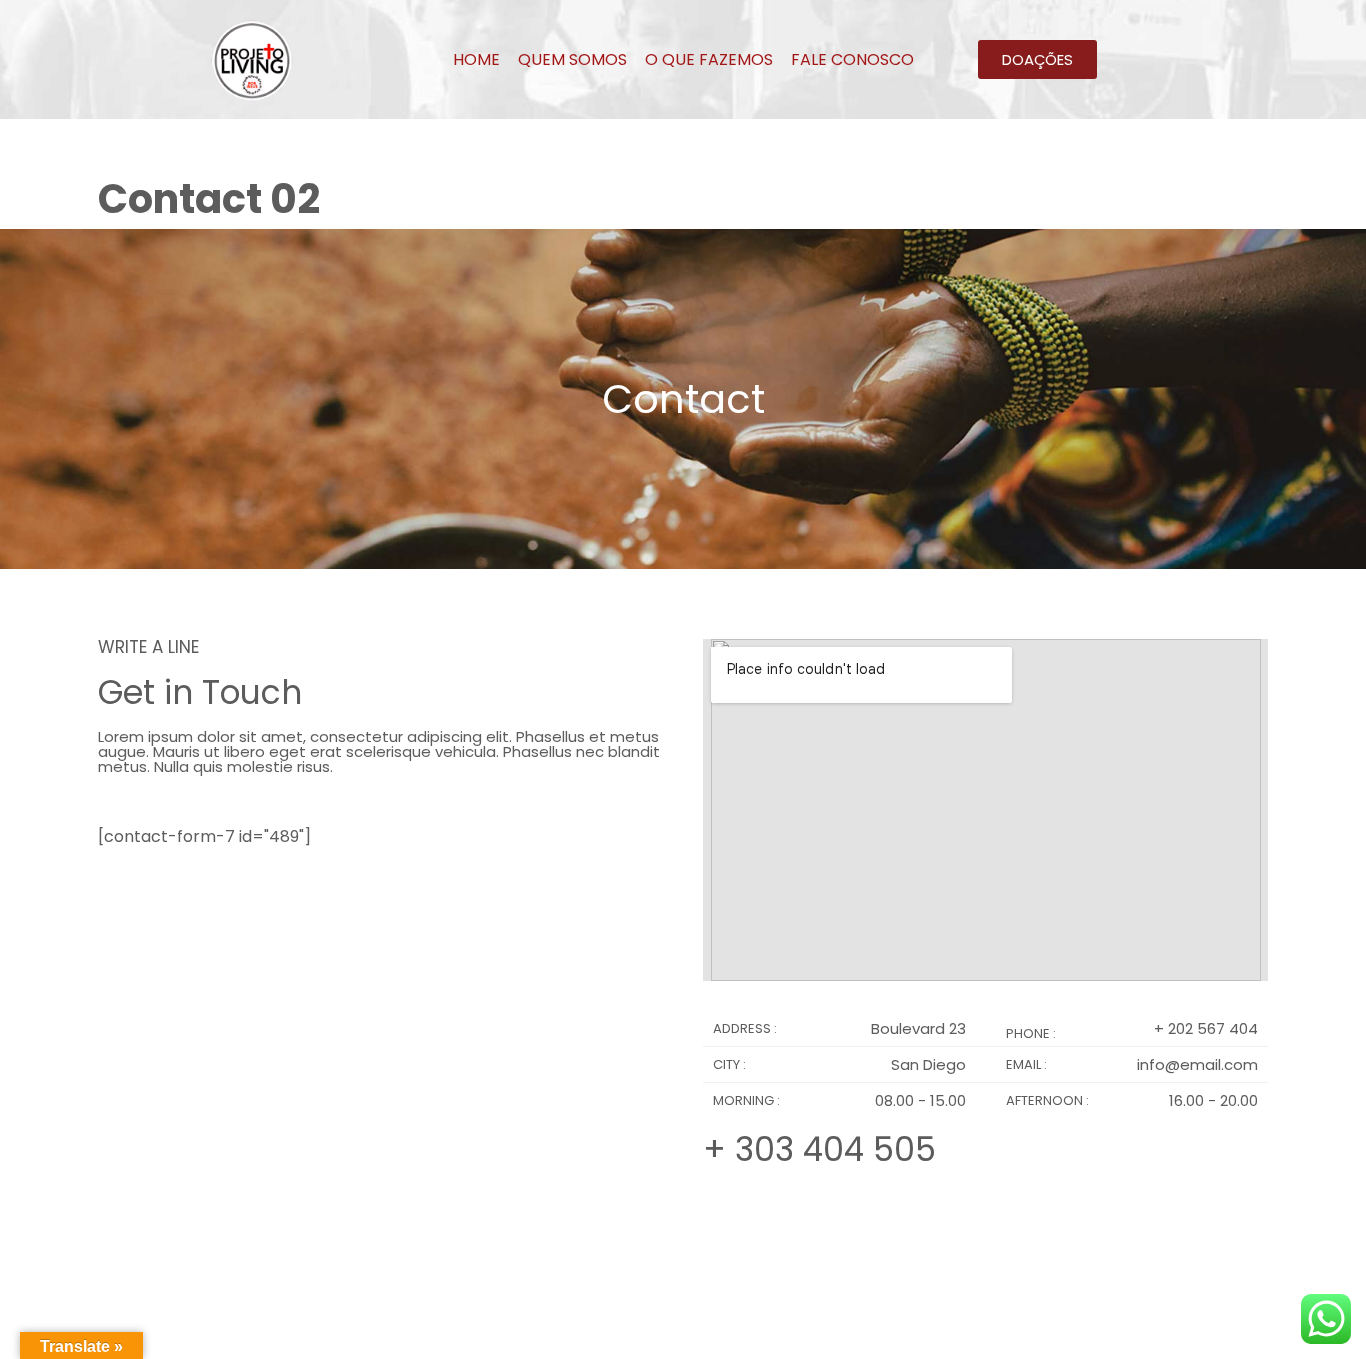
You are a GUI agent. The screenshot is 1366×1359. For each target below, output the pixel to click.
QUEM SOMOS (572, 59)
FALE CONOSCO (852, 59)
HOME (476, 59)
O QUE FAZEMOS (709, 59)
